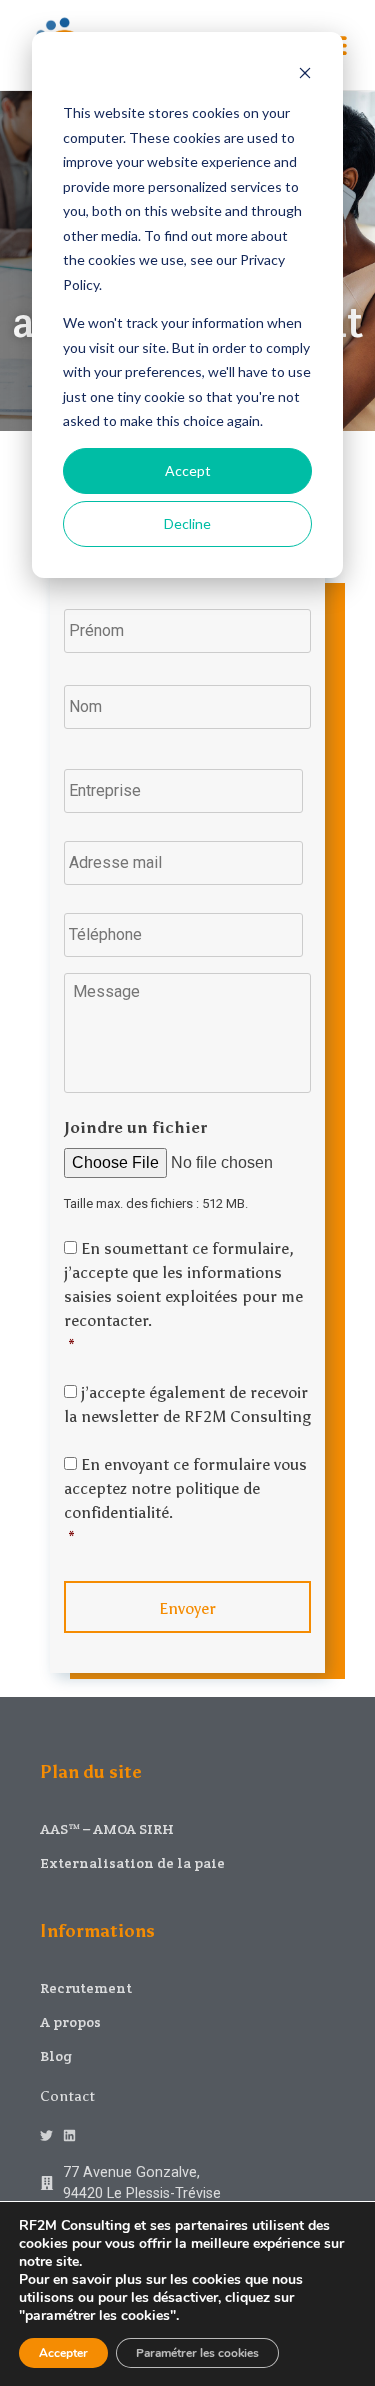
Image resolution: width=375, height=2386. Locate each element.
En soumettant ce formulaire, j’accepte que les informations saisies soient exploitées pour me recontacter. (183, 1296)
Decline (187, 523)
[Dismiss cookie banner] (305, 75)
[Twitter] (46, 2135)
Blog (56, 2056)
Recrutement (86, 1988)
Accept (188, 470)
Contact (67, 2096)
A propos (70, 2022)
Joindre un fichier (135, 1127)
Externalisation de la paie (132, 1863)
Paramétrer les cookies (197, 2353)
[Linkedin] (69, 2135)
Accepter (63, 2353)
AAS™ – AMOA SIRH (107, 1829)
